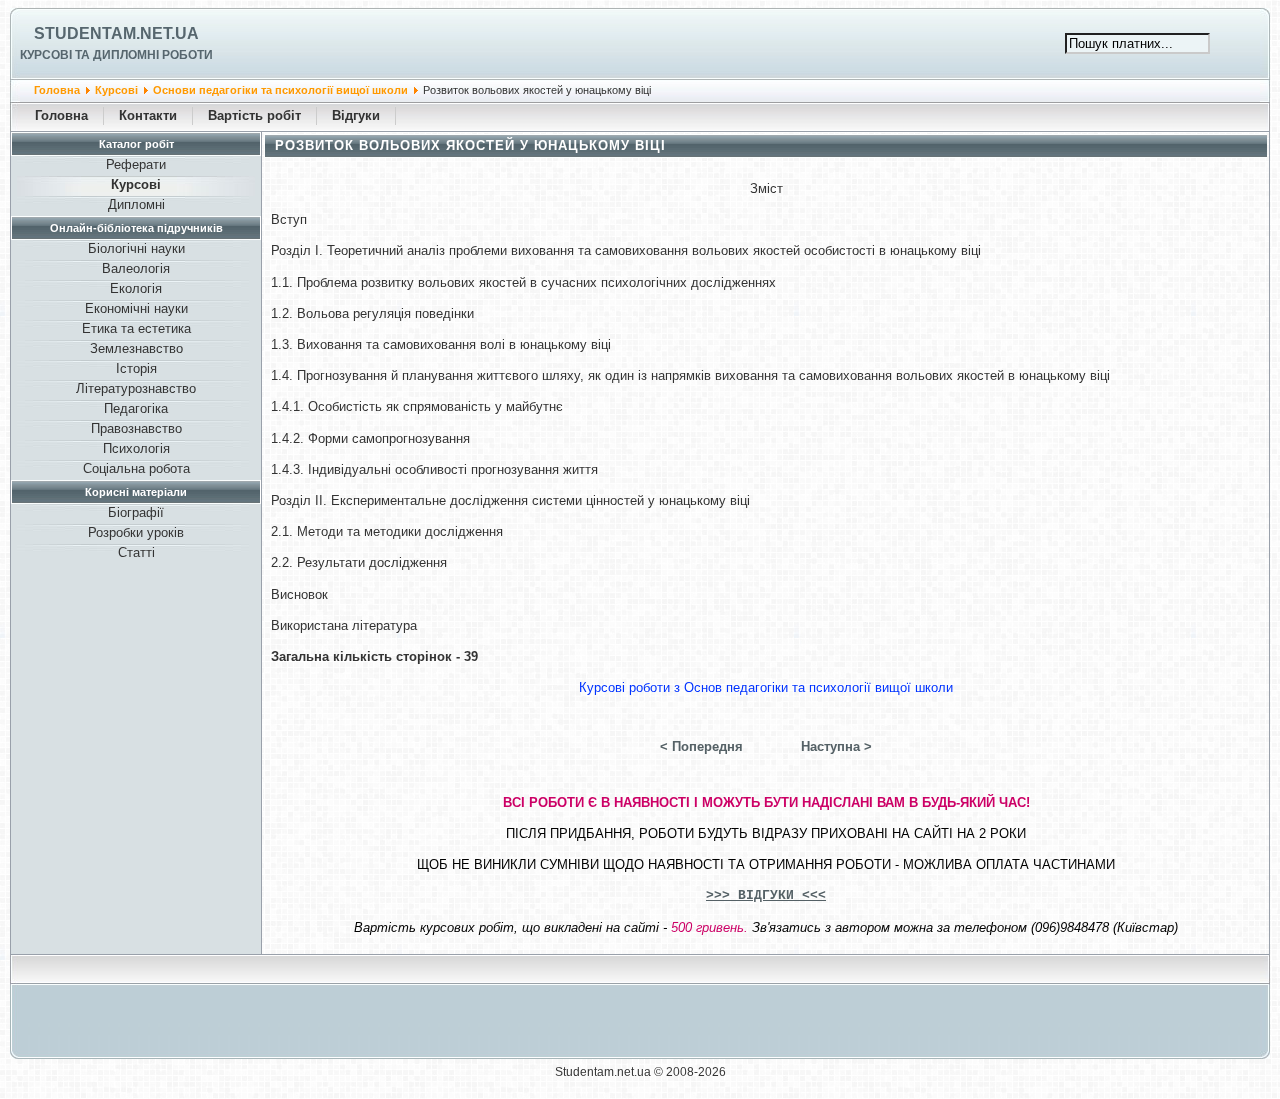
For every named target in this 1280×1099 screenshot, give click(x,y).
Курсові (116, 90)
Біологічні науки (136, 248)
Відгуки (356, 115)
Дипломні (136, 204)
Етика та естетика (136, 328)
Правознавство (136, 428)
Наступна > (836, 746)
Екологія (136, 288)
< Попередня (701, 746)
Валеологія (136, 268)
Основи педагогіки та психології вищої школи (280, 90)
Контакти (148, 115)
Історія (136, 368)
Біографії (136, 512)
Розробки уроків (136, 532)
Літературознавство (136, 388)
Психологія (136, 448)
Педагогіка (136, 408)
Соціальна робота (136, 468)
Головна (57, 90)
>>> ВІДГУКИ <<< (766, 895)
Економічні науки (136, 308)
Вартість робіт (254, 115)
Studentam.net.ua (116, 33)
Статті (136, 552)
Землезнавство (136, 348)
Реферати (136, 164)
